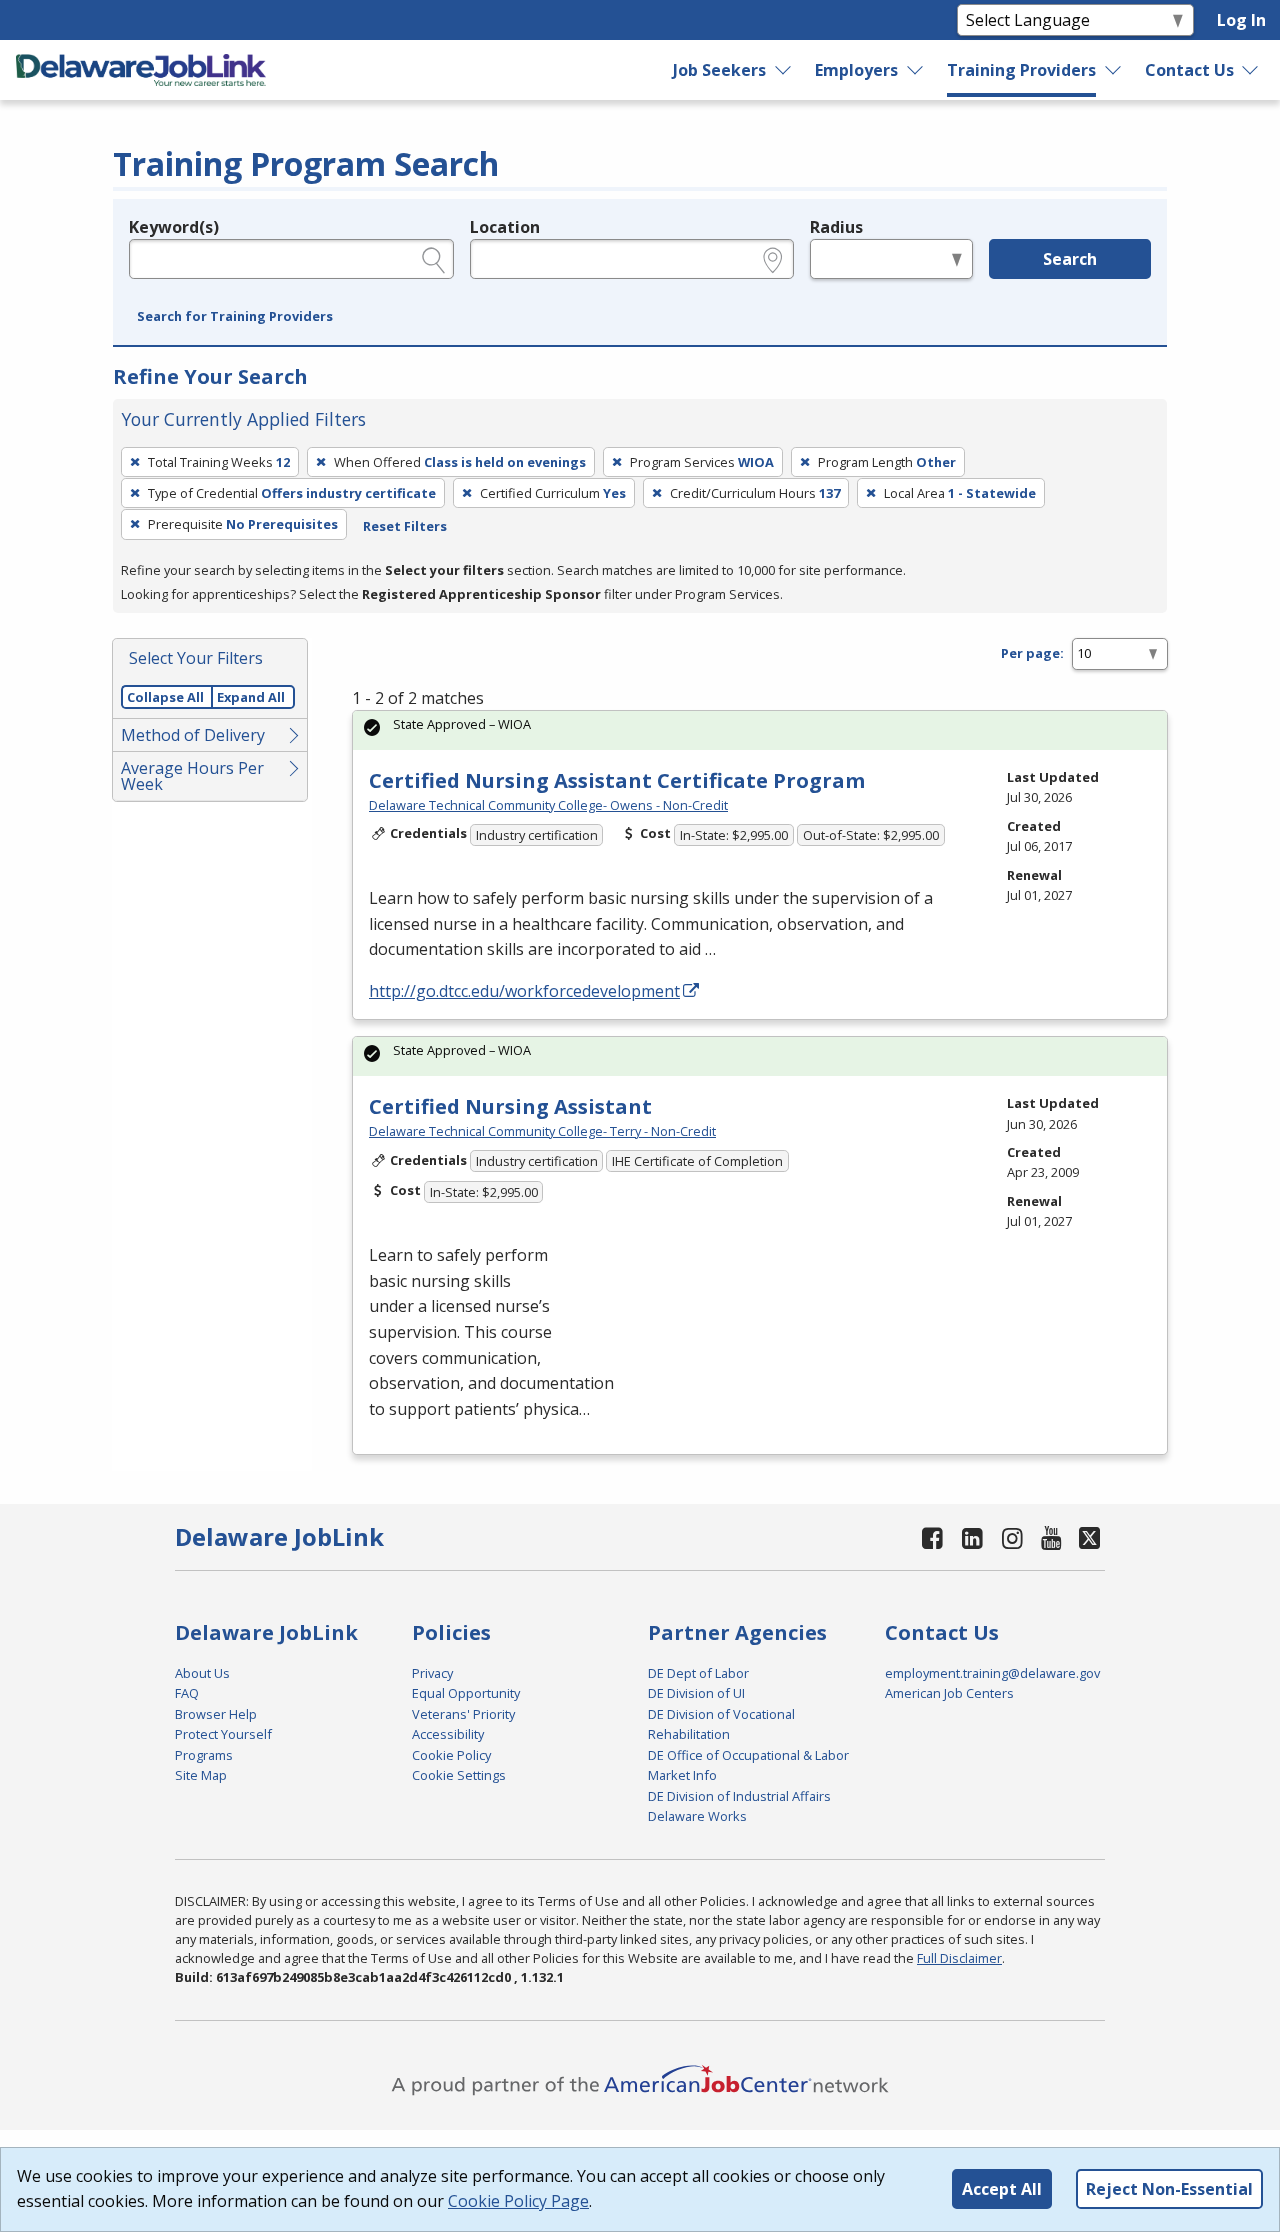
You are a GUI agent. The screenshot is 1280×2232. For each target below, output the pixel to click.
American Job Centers (949, 1693)
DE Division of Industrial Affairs (739, 1796)
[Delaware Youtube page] (1052, 1537)
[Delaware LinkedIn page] (973, 1537)
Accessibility (448, 1734)
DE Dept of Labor (698, 1673)
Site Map (201, 1775)
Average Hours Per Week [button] (192, 776)
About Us (202, 1673)
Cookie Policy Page (518, 2201)
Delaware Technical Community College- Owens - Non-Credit (548, 805)
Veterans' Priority (463, 1714)
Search (1070, 259)
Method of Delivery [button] (193, 735)
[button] (235, 317)
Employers (856, 70)
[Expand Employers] (916, 70)
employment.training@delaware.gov (992, 1673)
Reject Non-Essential (1169, 2189)
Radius (836, 227)
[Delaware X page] (1089, 1537)
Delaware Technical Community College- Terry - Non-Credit (542, 1131)
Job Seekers (719, 70)
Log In (1241, 20)
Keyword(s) (174, 227)
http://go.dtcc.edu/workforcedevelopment (524, 991)
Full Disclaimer (959, 1958)
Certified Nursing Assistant (510, 1106)
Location (505, 227)
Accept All (1002, 2189)
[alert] (760, 730)
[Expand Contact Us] (1251, 70)
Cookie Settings (459, 1775)
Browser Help (216, 1714)
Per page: (1032, 653)
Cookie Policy (451, 1755)
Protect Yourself (223, 1734)
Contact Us (1189, 70)
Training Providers (1021, 70)
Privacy (432, 1673)
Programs (204, 1755)
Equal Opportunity (466, 1693)
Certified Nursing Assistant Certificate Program (617, 780)
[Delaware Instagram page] (1012, 1537)
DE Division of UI (696, 1693)
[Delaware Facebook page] (933, 1537)
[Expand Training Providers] (1113, 70)
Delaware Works (697, 1816)
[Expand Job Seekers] (784, 70)
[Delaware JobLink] (141, 70)
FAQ (187, 1693)
